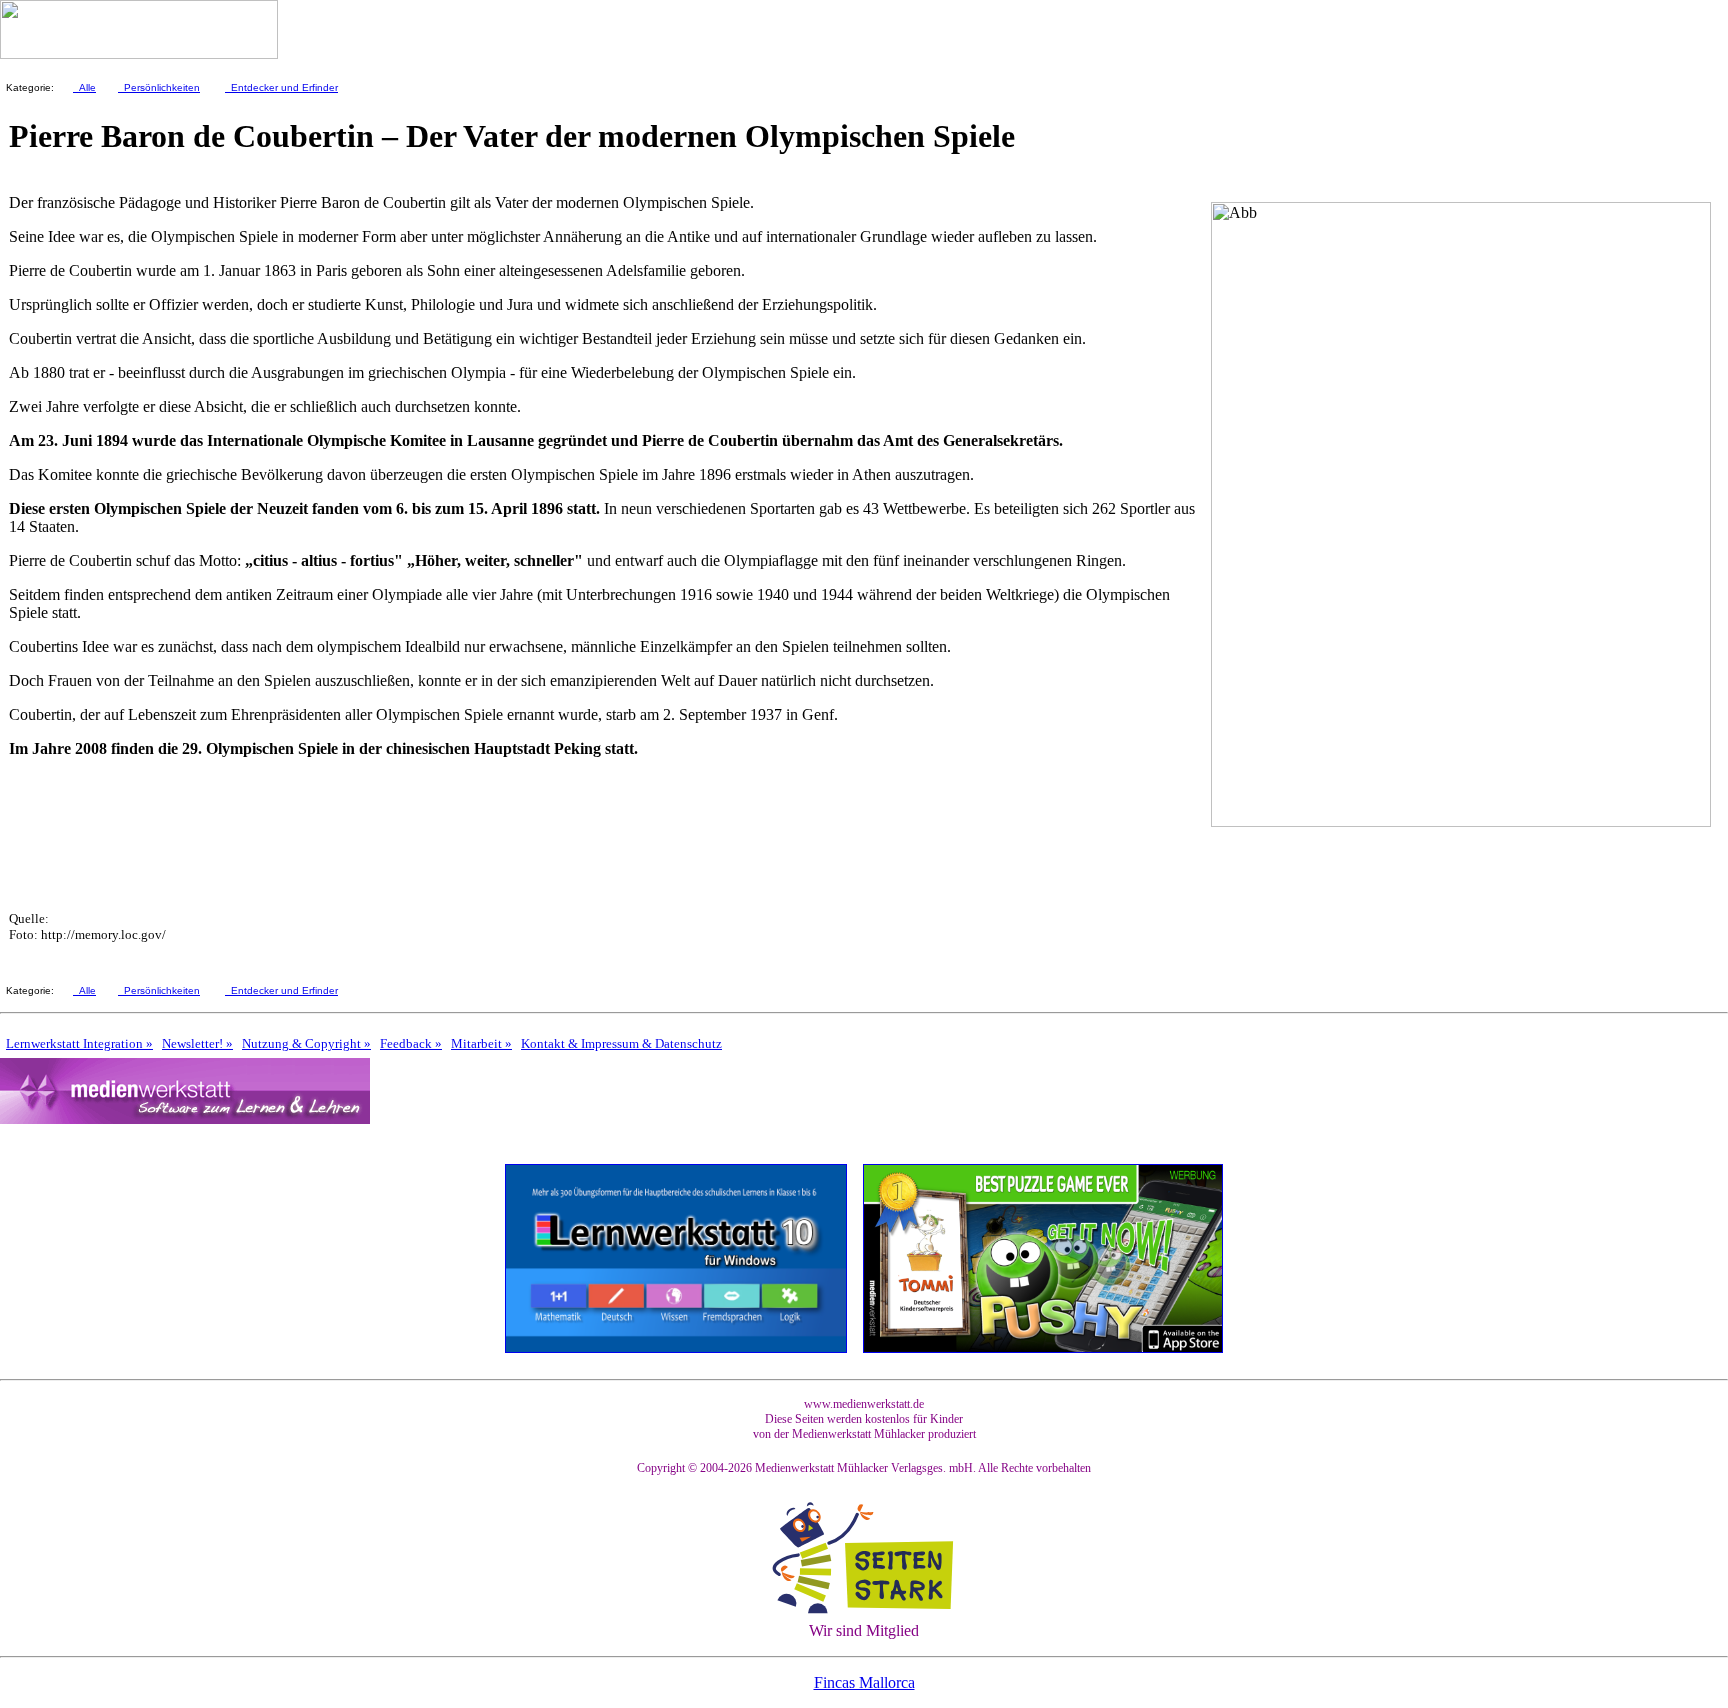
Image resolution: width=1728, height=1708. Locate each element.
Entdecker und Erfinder (281, 87)
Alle (84, 87)
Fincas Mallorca (864, 1682)
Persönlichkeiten (159, 87)
